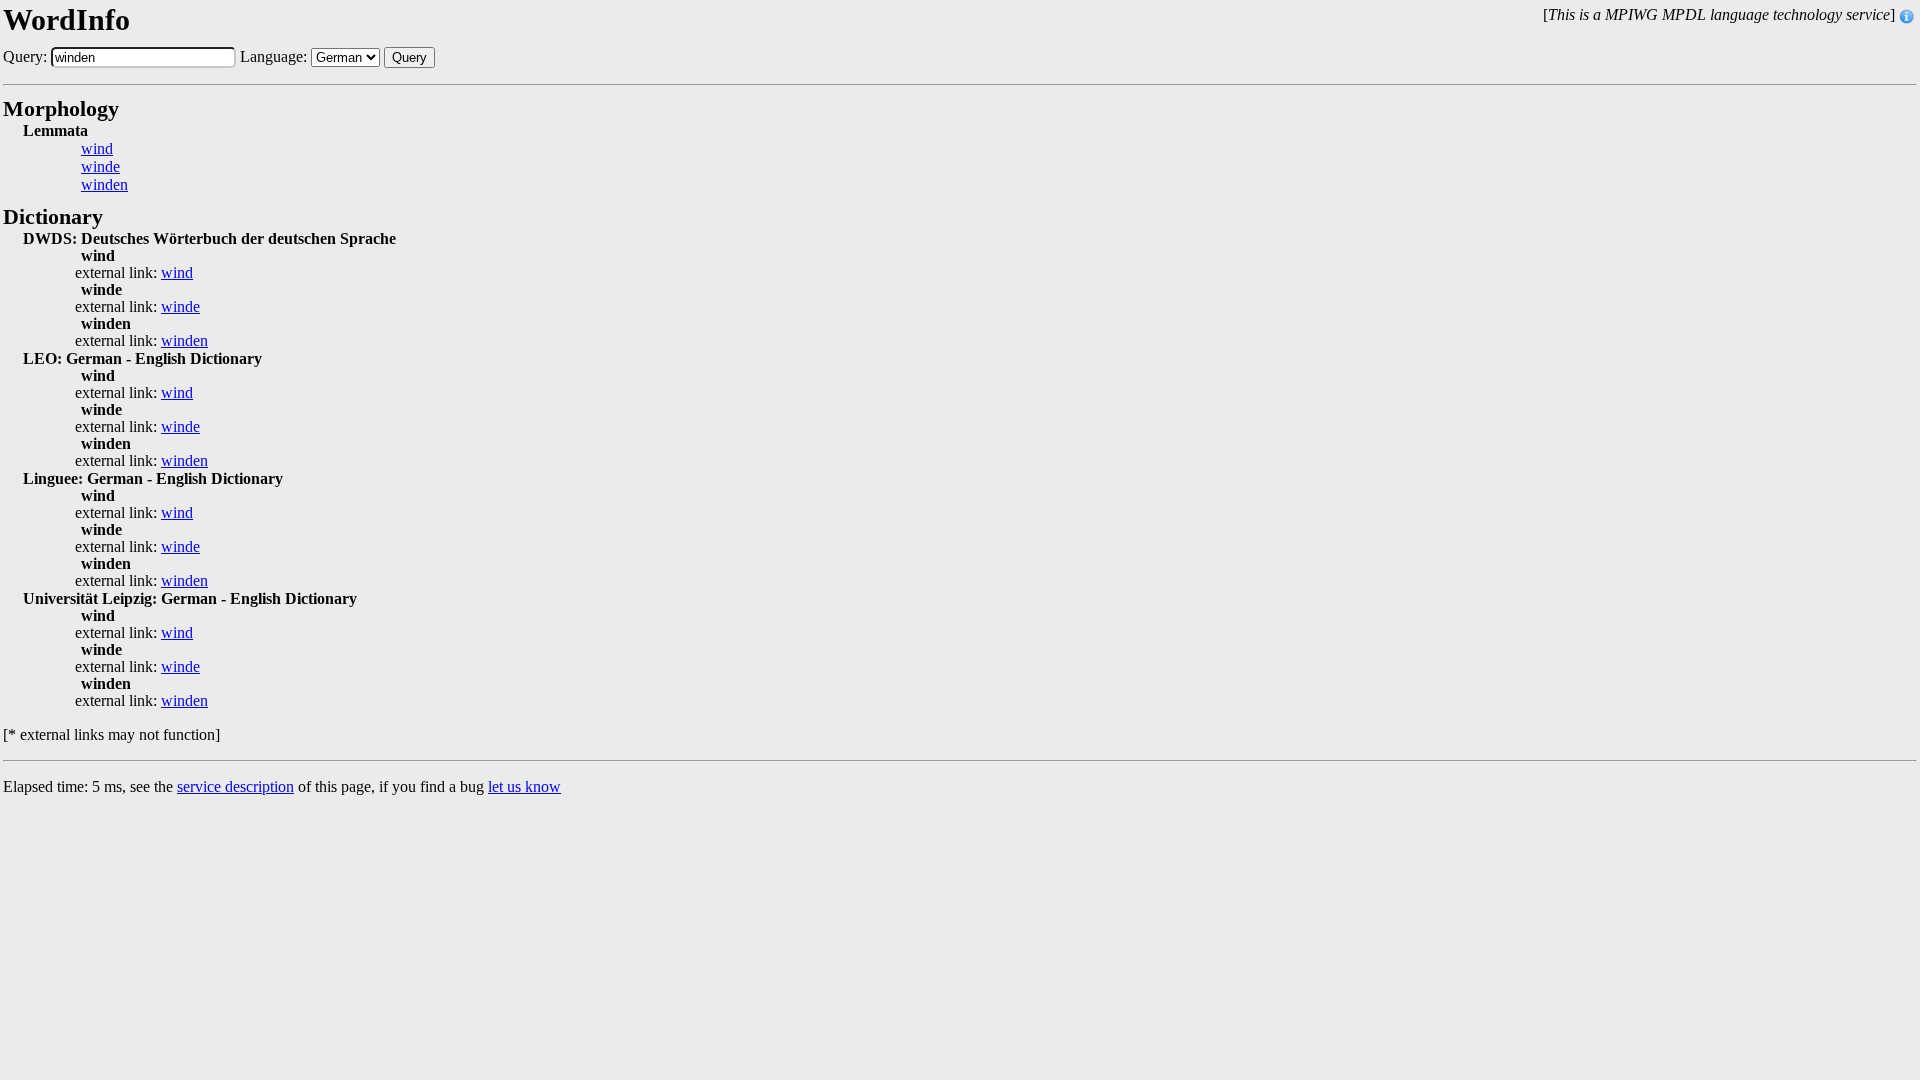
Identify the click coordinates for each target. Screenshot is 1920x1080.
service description (235, 786)
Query (409, 57)
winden (104, 185)
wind (97, 149)
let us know (524, 786)
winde (100, 167)
